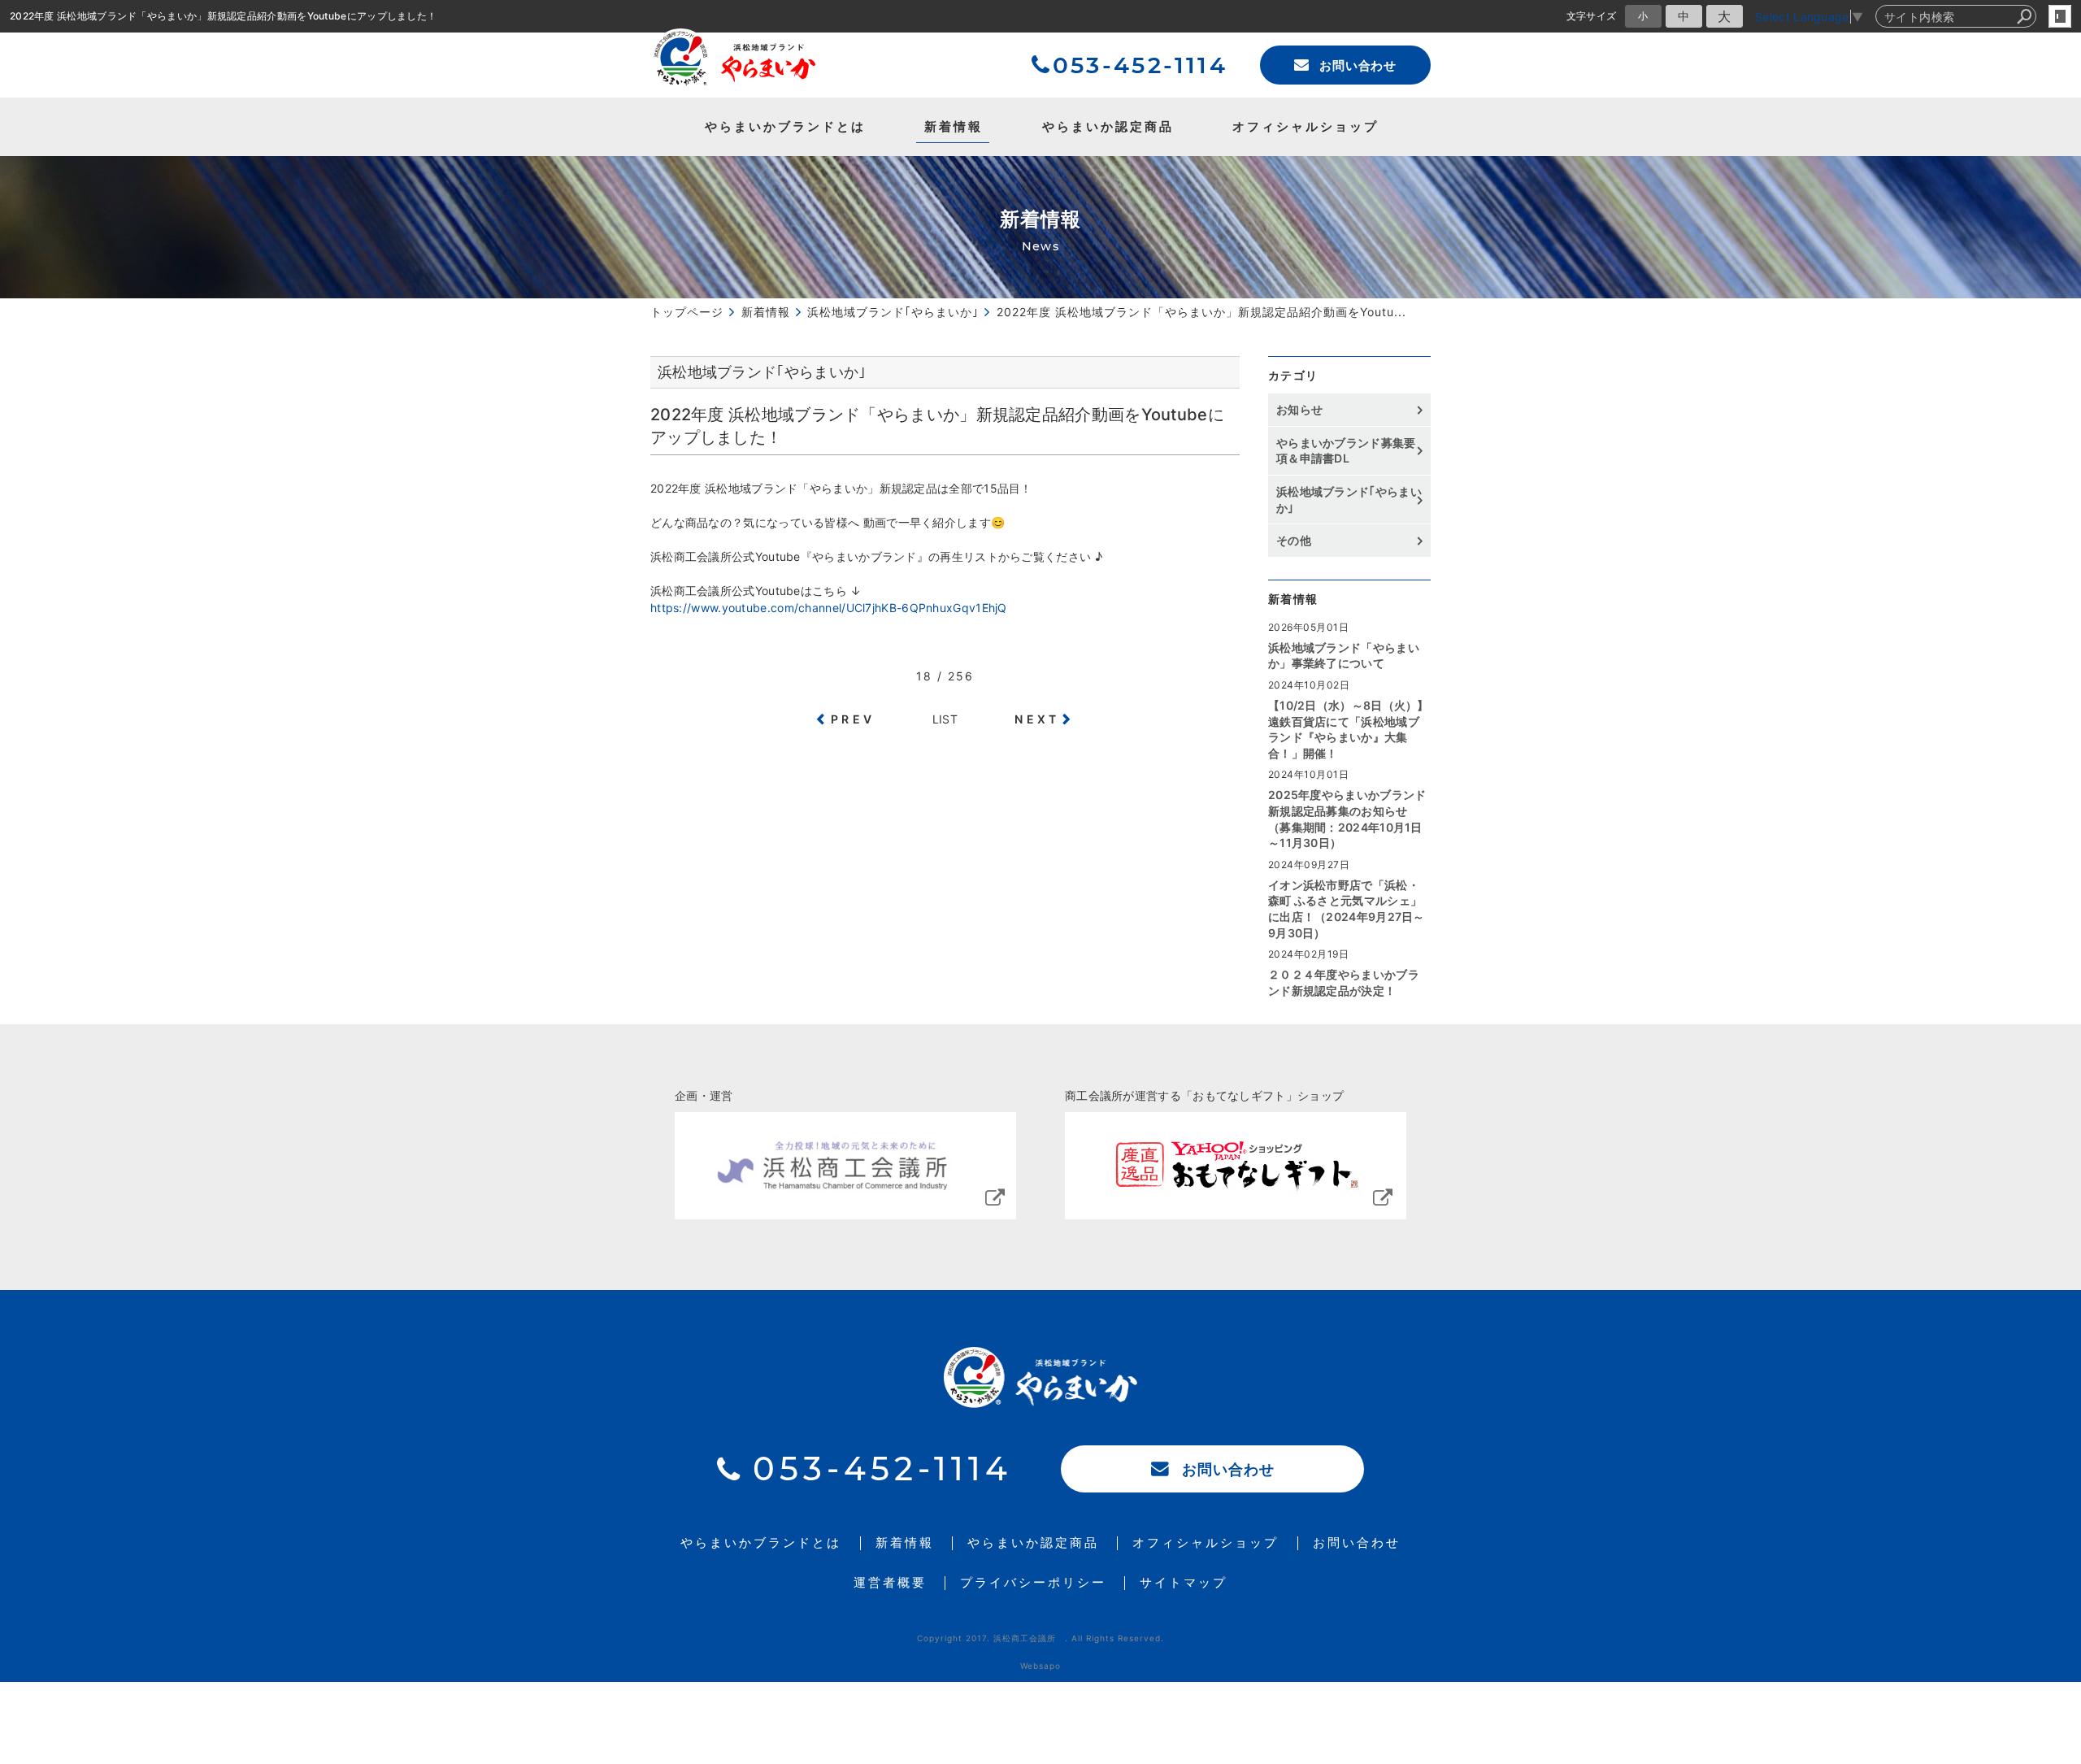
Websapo (1040, 1666)
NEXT (1037, 719)
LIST (945, 719)
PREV (853, 719)
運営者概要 (890, 1583)
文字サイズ (1592, 16)
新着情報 (954, 126)
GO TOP (2032, 1144)
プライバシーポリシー (1033, 1583)
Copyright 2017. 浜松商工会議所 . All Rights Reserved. (1040, 1638)
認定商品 (1108, 126)
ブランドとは (785, 126)
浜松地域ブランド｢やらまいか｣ (1349, 500)
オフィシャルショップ (1306, 126)
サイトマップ (1184, 1583)
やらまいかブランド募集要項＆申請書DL (1346, 451)
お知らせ (1299, 409)
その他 (1299, 540)
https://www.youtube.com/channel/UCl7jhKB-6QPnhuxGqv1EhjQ (829, 608)
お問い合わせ (1358, 65)
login (2060, 16)
